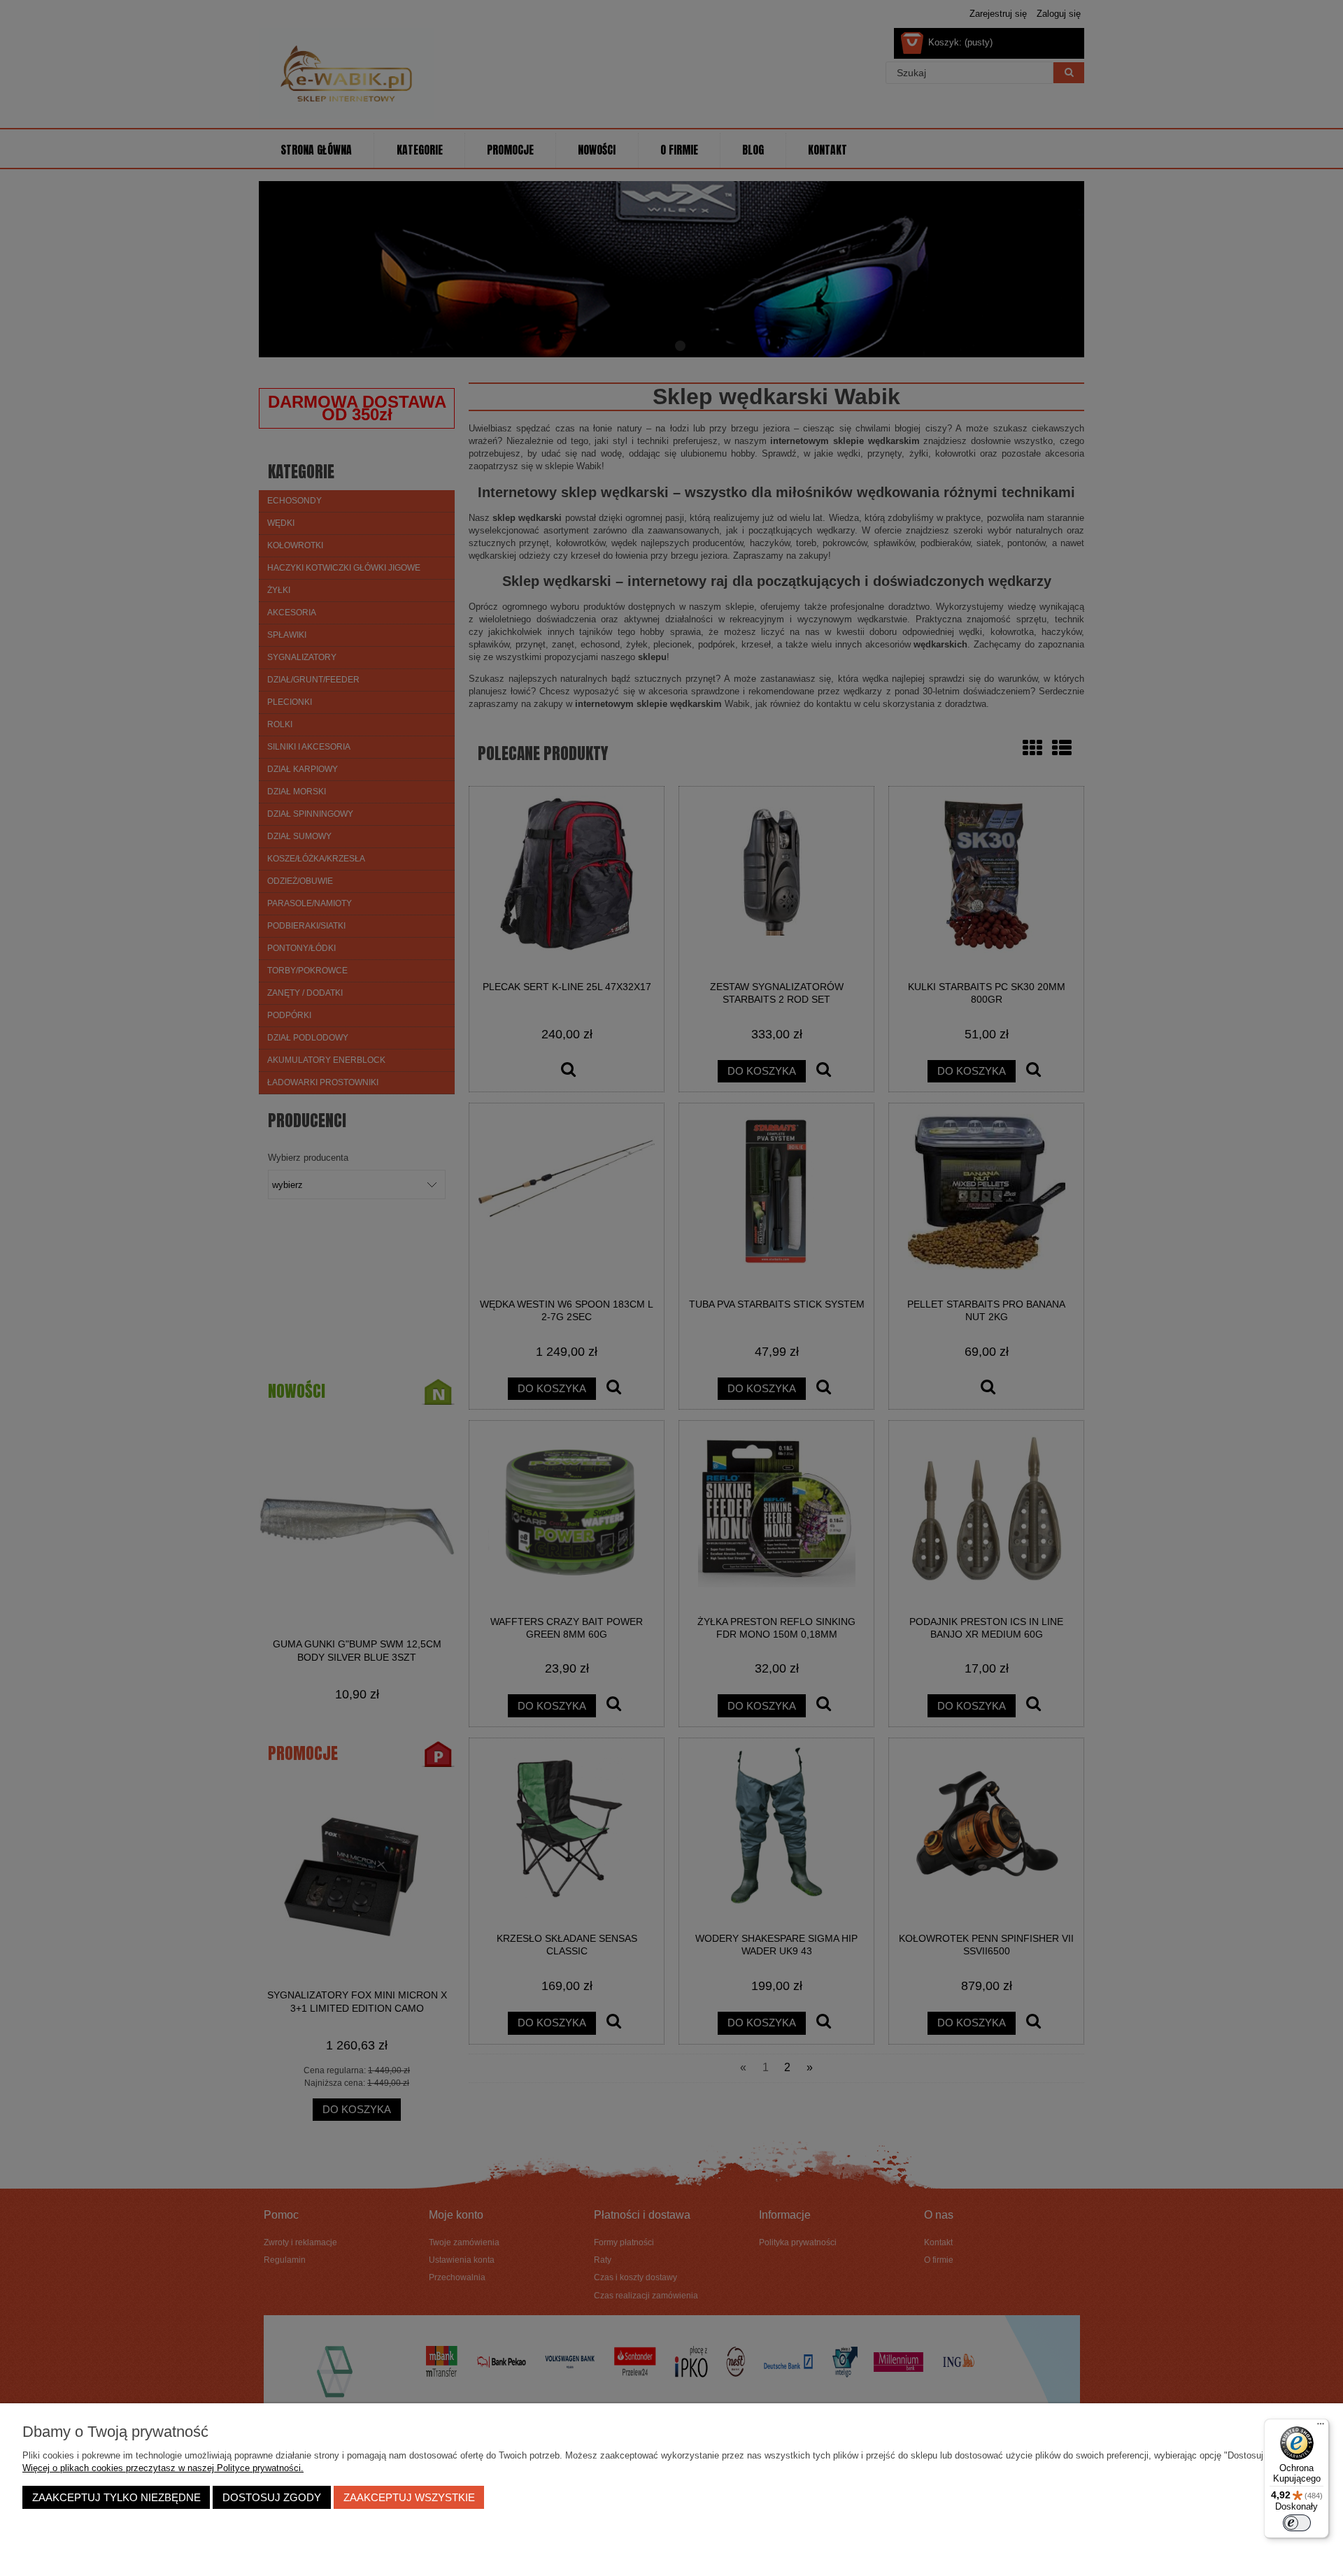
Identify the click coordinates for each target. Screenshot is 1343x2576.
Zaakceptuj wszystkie (409, 2497)
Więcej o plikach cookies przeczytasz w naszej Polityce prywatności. (163, 2468)
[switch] (1297, 2523)
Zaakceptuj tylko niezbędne (116, 2497)
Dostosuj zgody (272, 2497)
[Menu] (1321, 2427)
